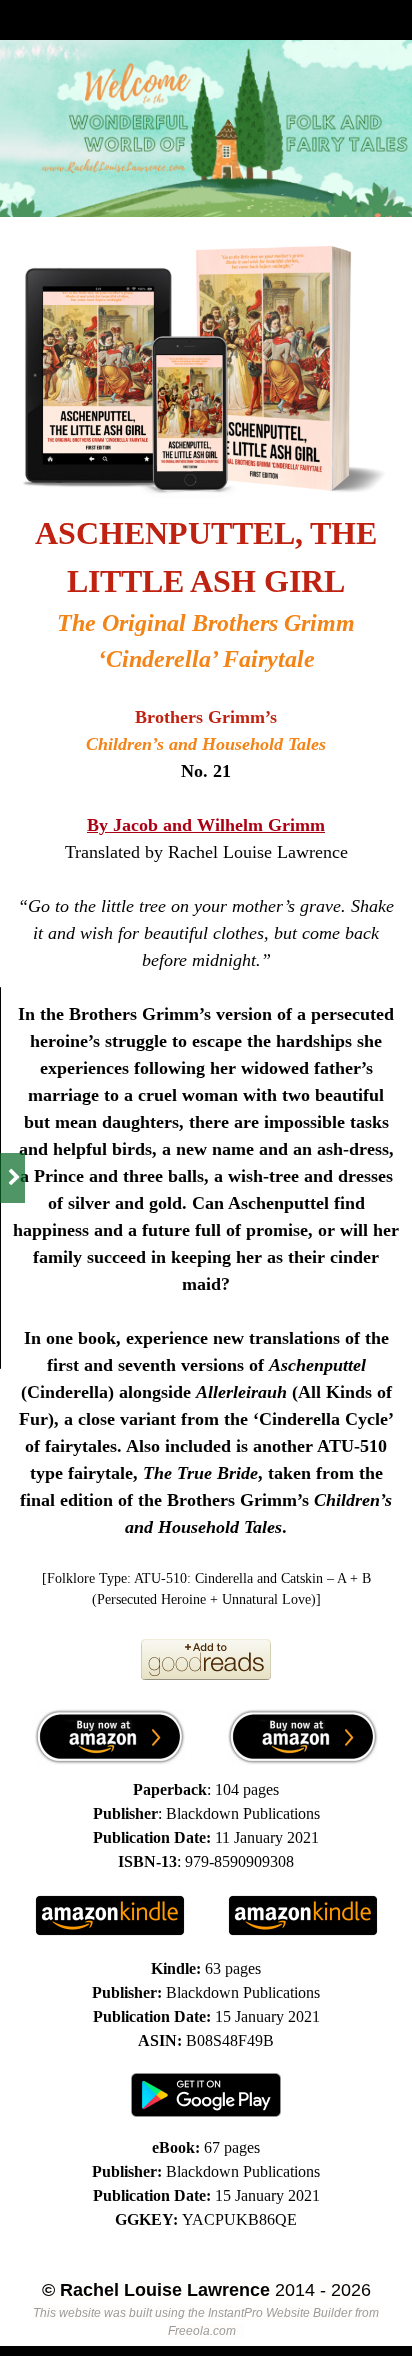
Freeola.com (202, 2331)
